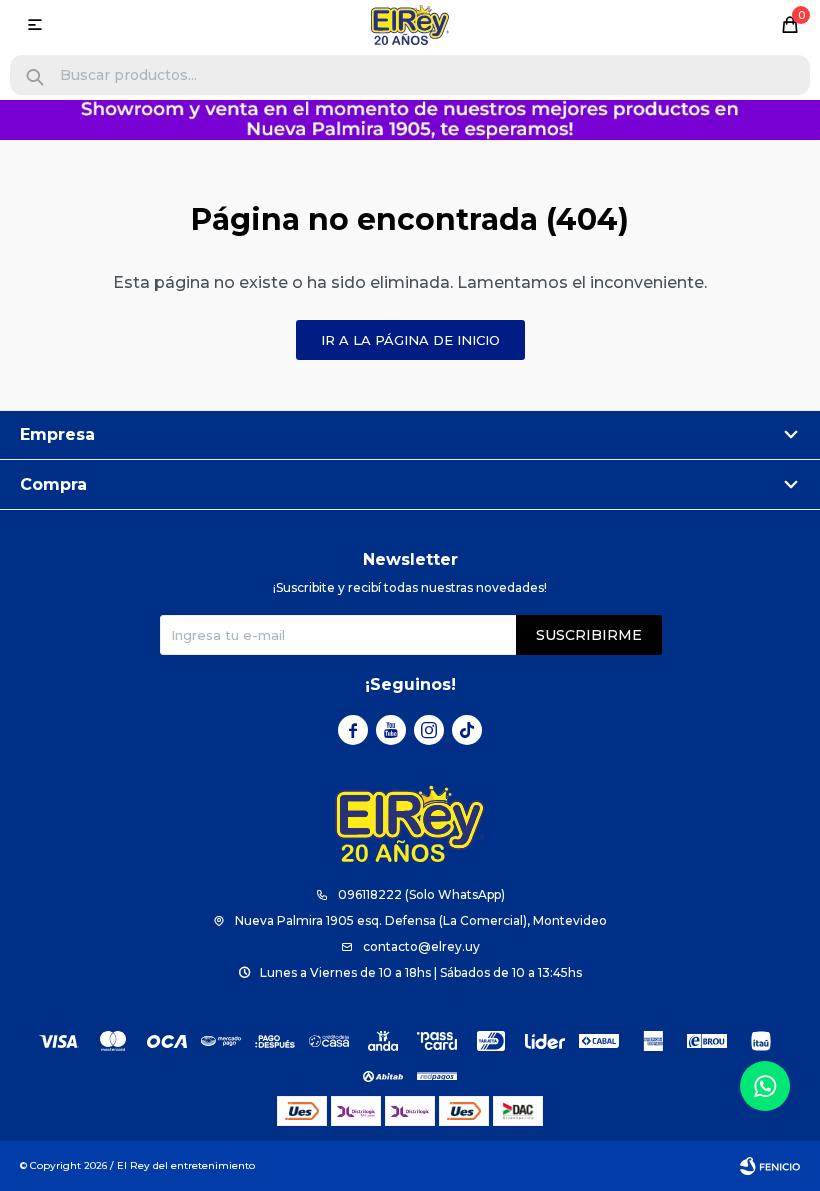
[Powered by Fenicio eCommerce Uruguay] (770, 1166)
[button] (35, 77)
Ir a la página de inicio (410, 340)
